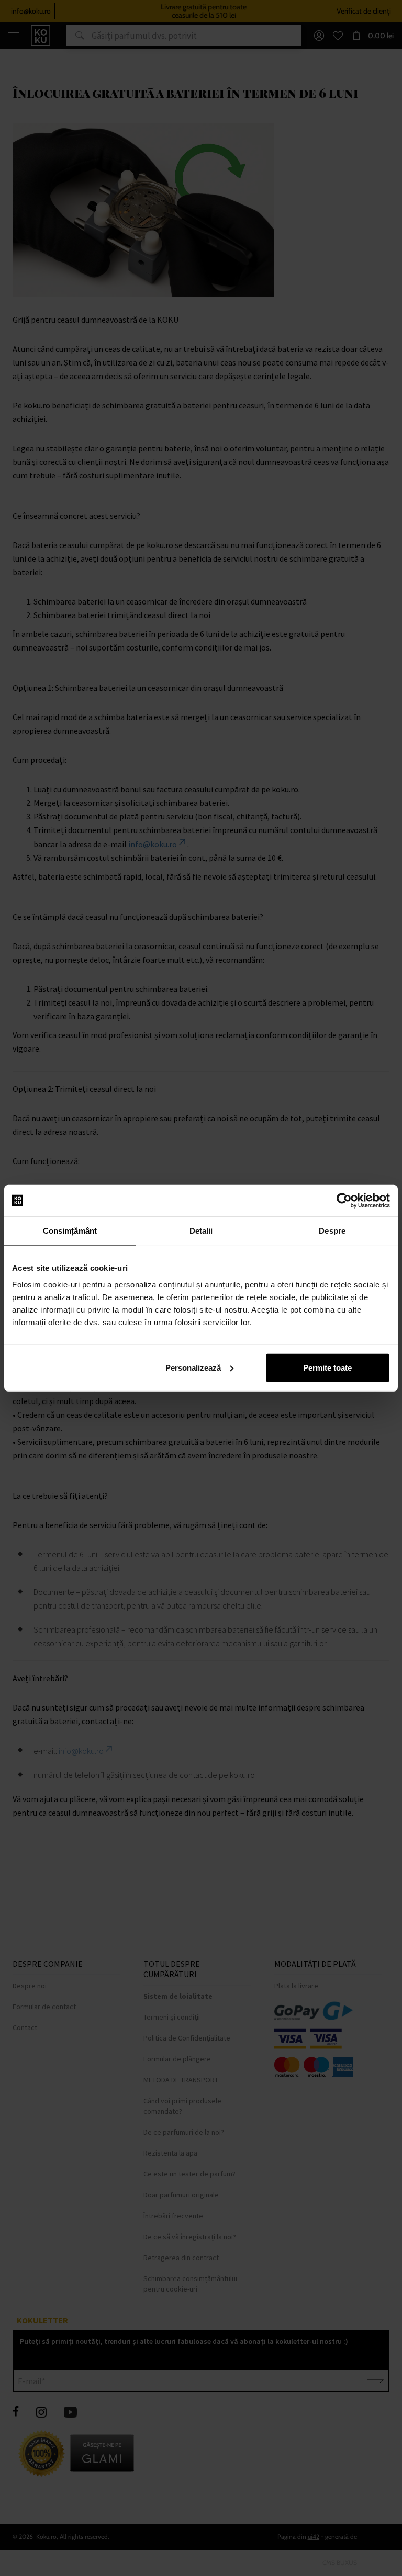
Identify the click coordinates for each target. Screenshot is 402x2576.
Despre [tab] (332, 1231)
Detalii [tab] (201, 1231)
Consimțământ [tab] (70, 1231)
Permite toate (327, 1367)
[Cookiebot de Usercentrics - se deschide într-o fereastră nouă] (344, 1201)
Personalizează (193, 1367)
